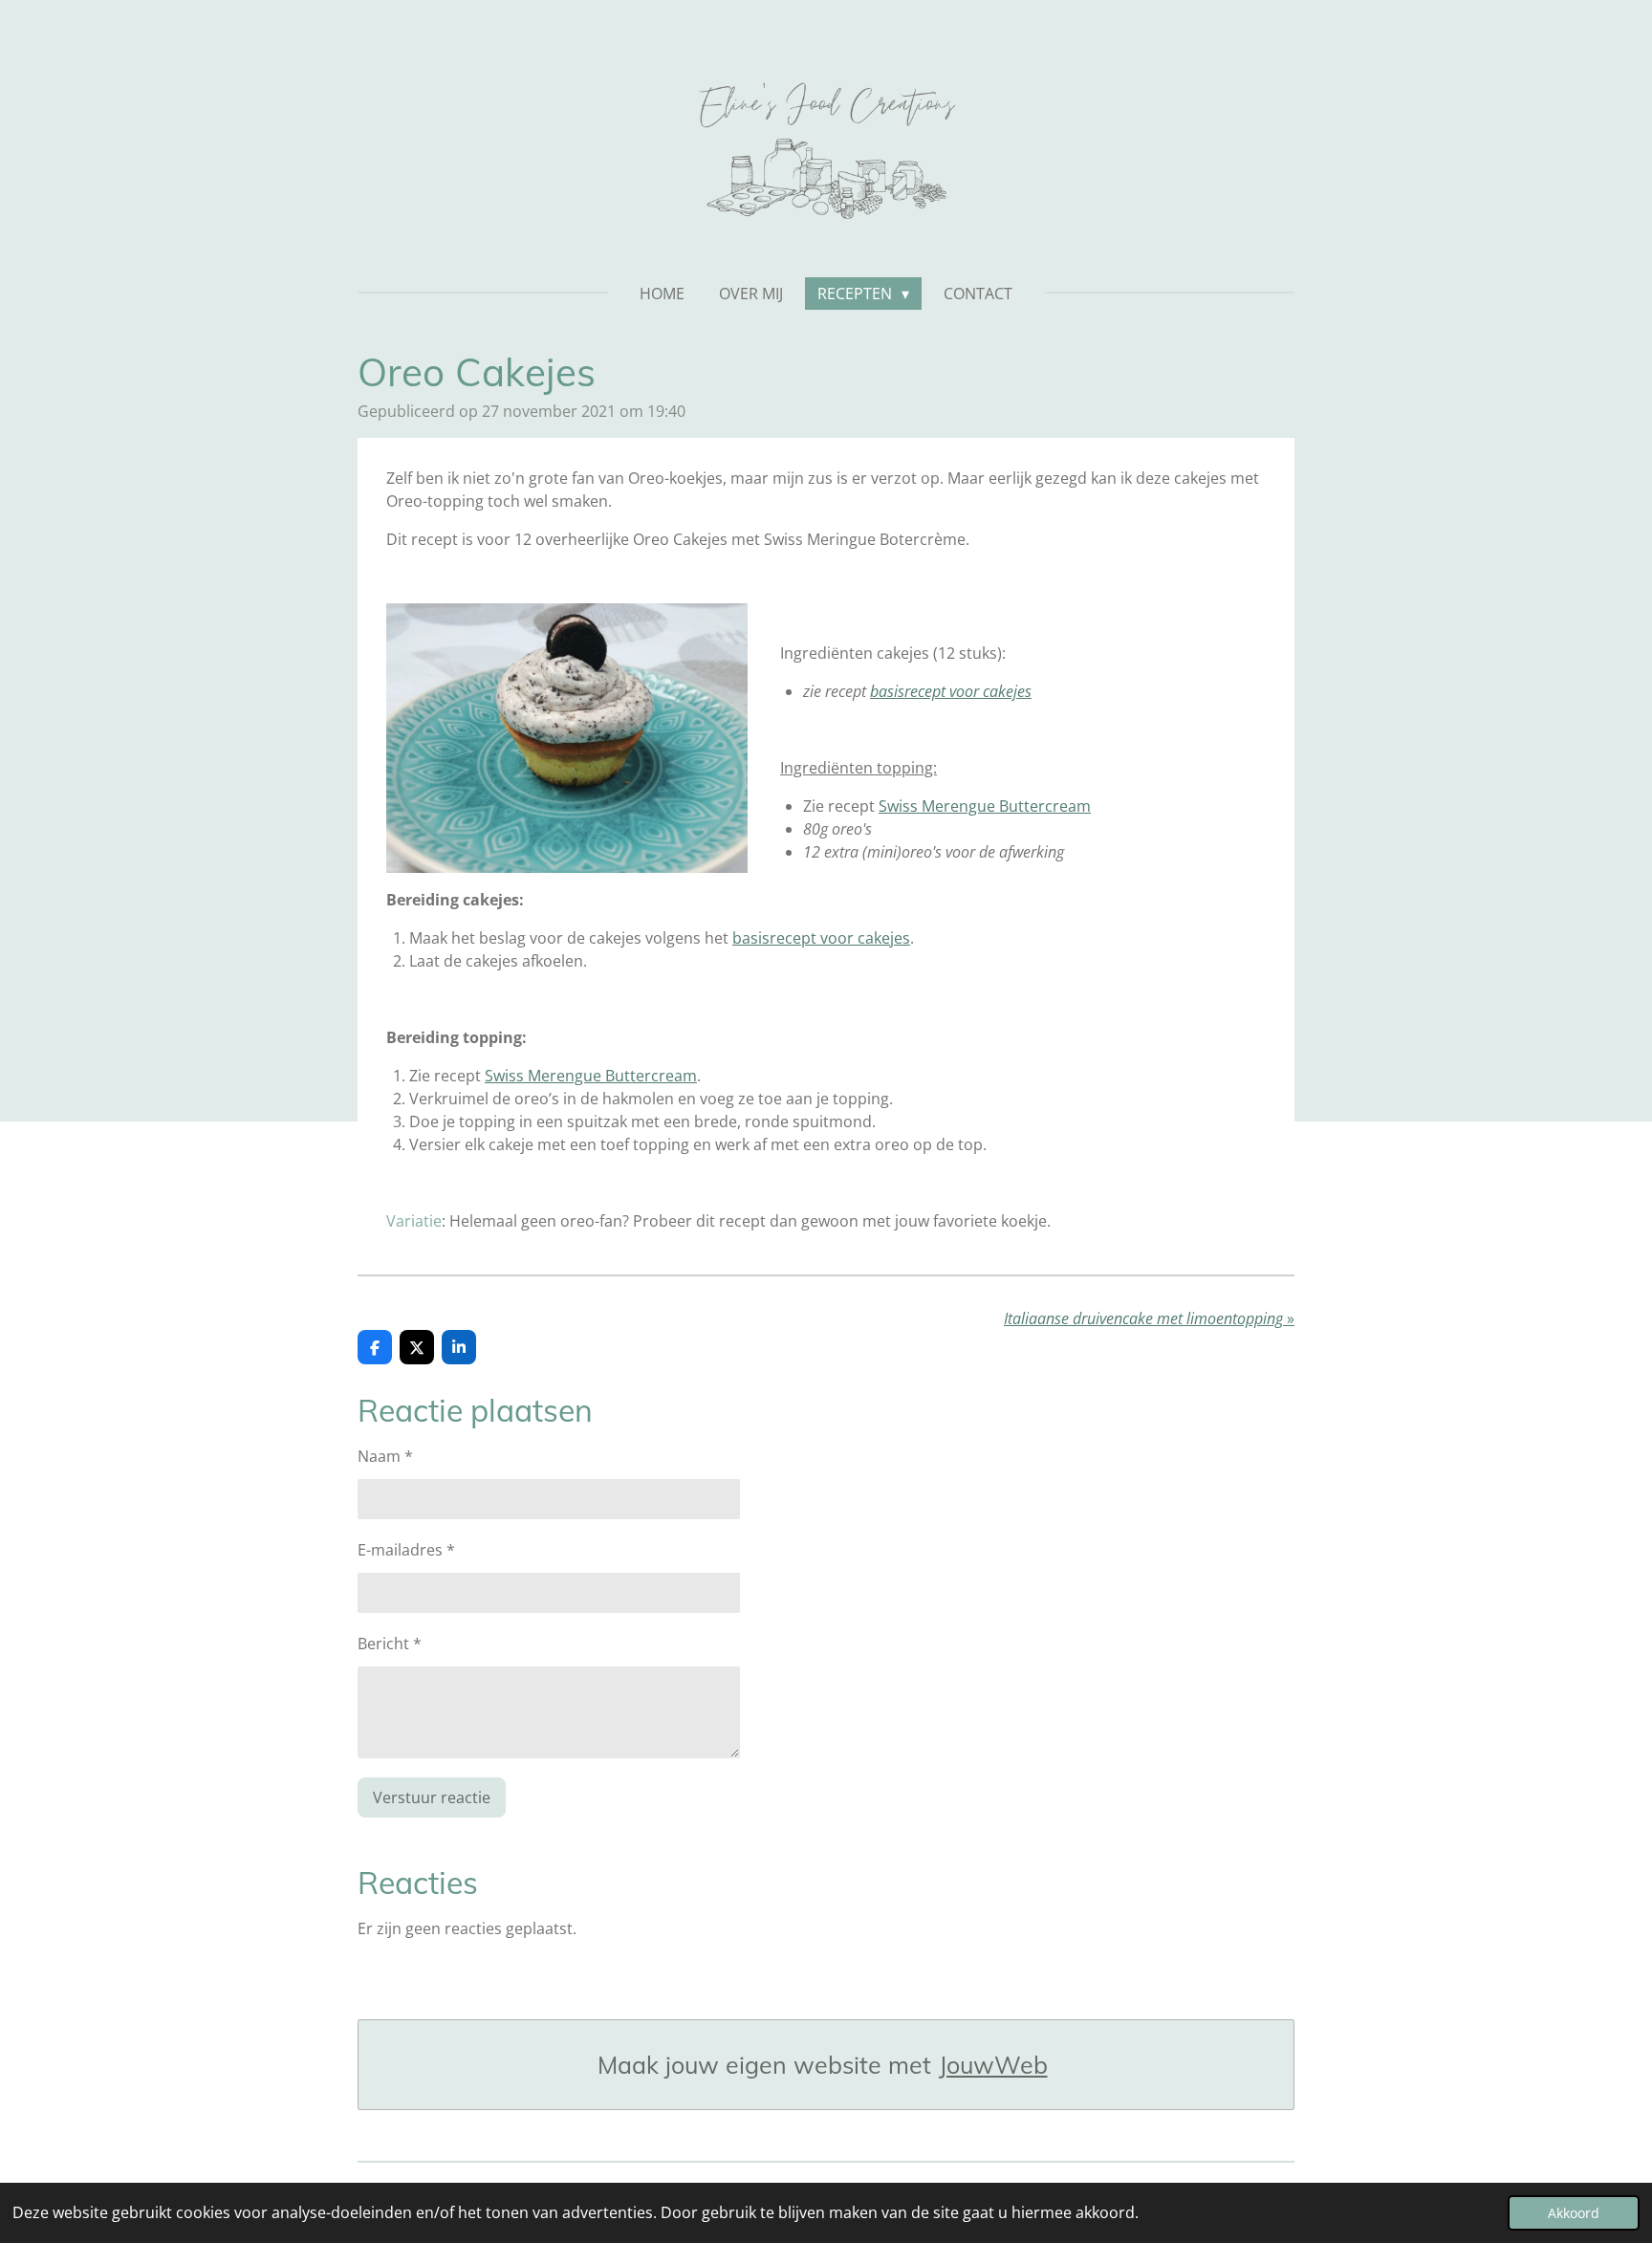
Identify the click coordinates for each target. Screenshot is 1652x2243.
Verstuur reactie (432, 1797)
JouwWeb (993, 2065)
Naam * (385, 1456)
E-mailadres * (406, 1550)
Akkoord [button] (1574, 2213)
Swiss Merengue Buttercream (985, 806)
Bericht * (390, 1644)
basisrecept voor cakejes (821, 938)
